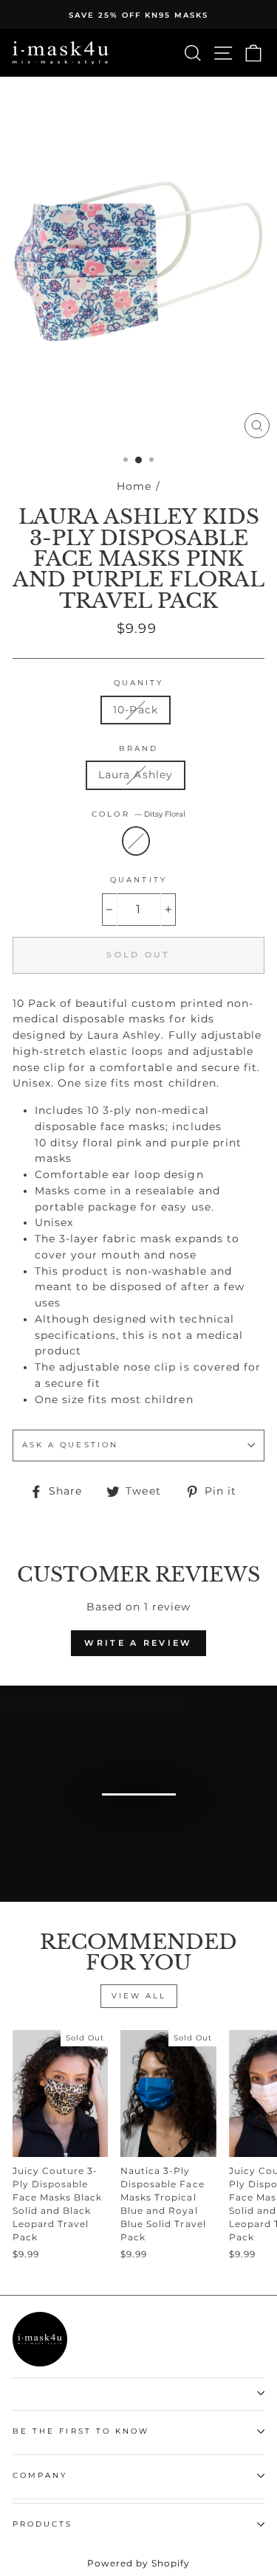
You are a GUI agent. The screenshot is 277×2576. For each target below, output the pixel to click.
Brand (138, 748)
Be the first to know (81, 2431)
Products (42, 2524)
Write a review (138, 1643)
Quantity (138, 880)
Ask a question (70, 1445)
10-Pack (135, 710)
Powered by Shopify (138, 2563)
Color (138, 814)
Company (40, 2475)
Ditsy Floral (136, 841)
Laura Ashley (135, 775)
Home (134, 486)
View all (139, 1996)
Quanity (138, 683)
